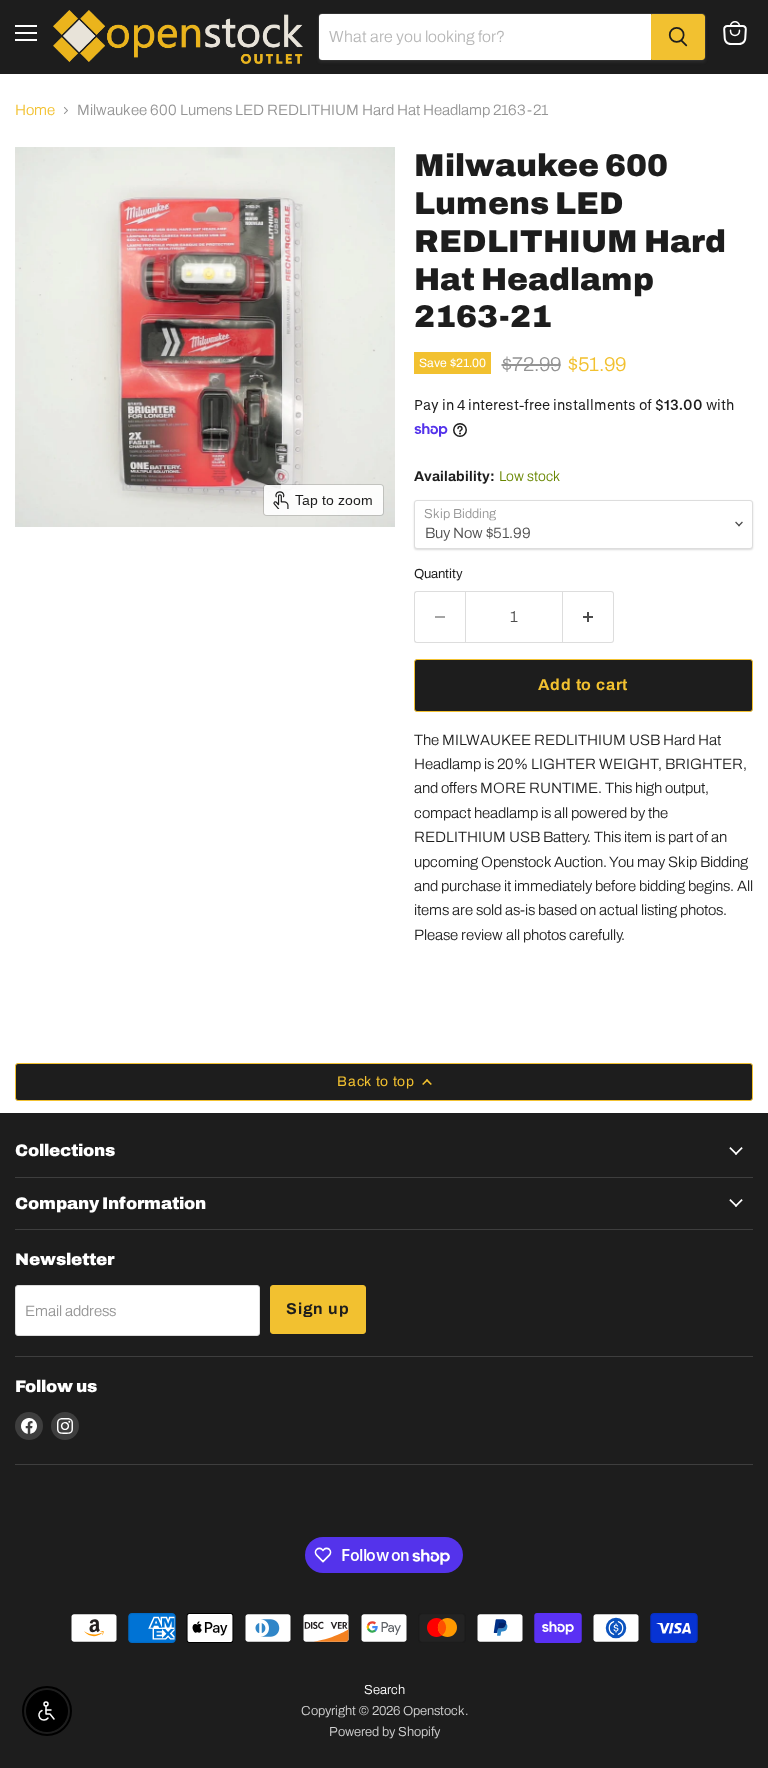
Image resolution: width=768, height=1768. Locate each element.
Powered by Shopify (384, 1732)
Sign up (318, 1308)
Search (384, 1690)
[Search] (678, 37)
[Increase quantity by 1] (588, 617)
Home (35, 110)
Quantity (438, 573)
